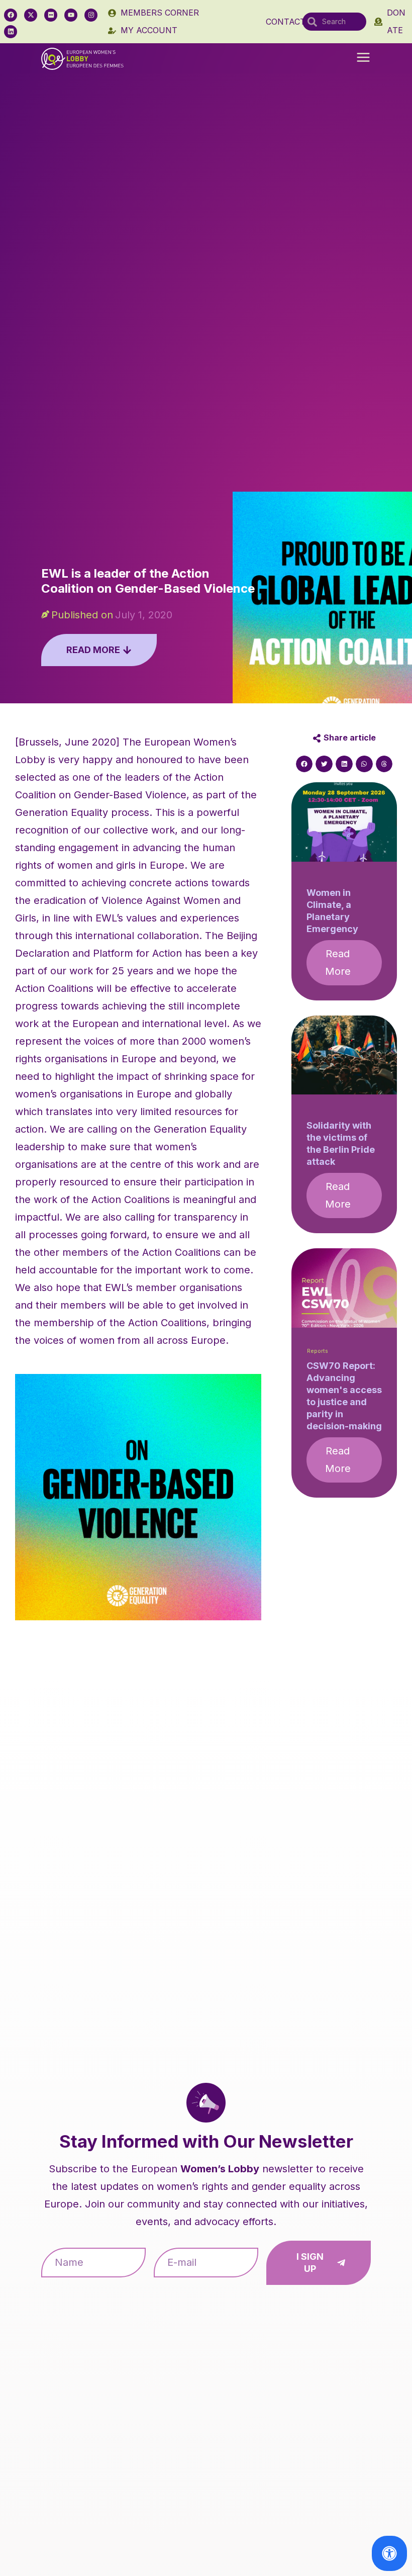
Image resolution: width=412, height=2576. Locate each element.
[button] (363, 58)
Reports (318, 1351)
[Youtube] (71, 15)
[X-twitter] (31, 15)
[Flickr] (51, 15)
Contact (286, 22)
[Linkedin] (11, 32)
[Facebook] (11, 15)
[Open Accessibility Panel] (389, 2553)
